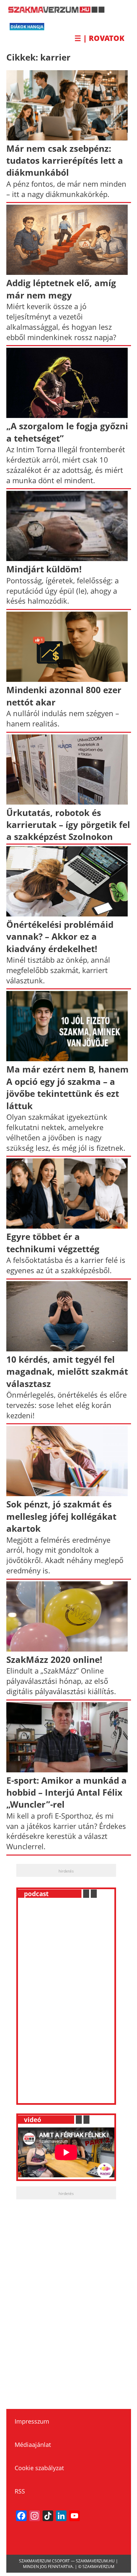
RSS (20, 2491)
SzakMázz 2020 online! (54, 1660)
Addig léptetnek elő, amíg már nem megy (61, 289)
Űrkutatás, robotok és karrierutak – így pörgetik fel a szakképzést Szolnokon (68, 825)
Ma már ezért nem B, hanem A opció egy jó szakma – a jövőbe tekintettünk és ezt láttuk (68, 1087)
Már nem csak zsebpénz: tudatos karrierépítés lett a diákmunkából (65, 161)
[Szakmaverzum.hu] (55, 11)
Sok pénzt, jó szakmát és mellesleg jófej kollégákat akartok (61, 1516)
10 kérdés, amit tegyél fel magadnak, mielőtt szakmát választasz (67, 1372)
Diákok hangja (27, 27)
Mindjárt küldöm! (44, 569)
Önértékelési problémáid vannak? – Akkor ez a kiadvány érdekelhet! (60, 937)
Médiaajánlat (33, 2445)
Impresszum (32, 2421)
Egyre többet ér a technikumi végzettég (53, 1243)
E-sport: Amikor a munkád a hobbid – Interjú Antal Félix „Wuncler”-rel (67, 1792)
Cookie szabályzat (39, 2468)
